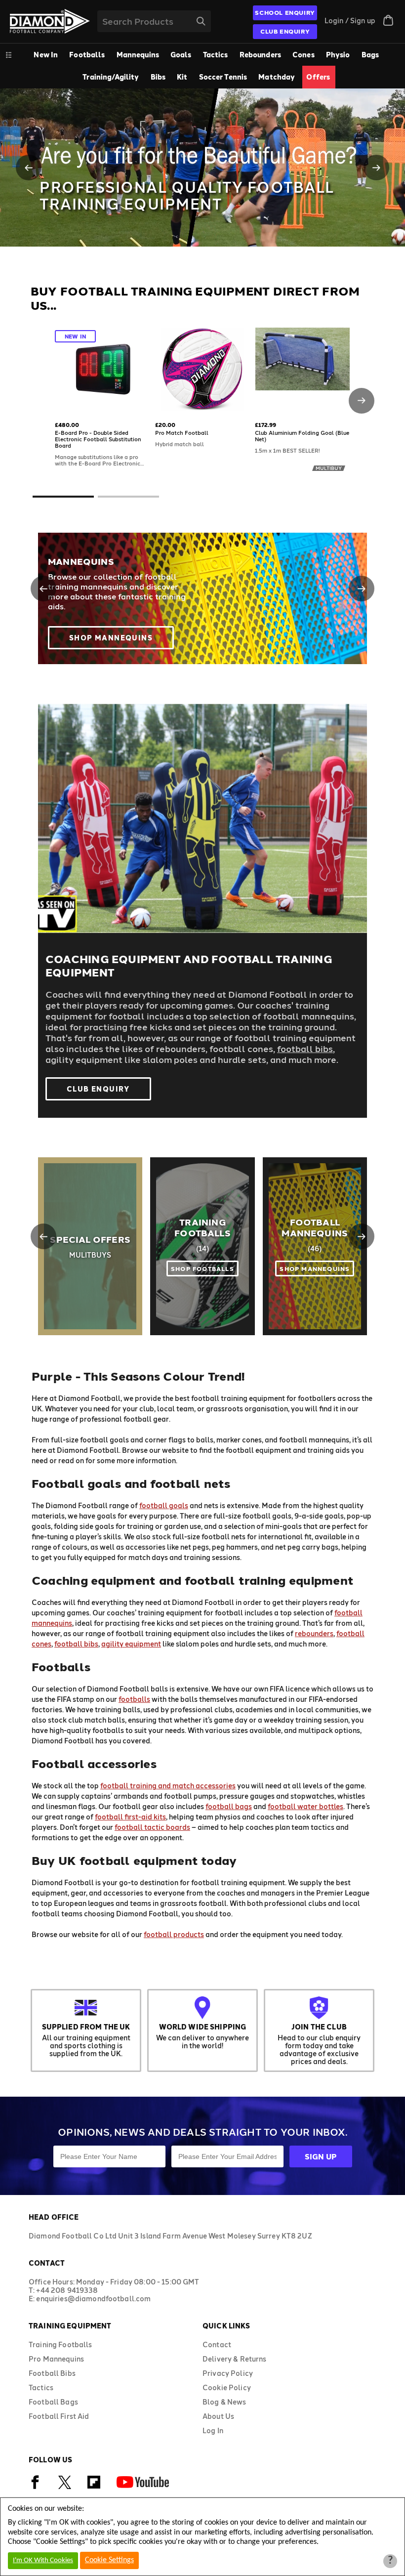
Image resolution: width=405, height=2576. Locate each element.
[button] (29, 168)
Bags (370, 55)
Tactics (216, 55)
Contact (217, 2344)
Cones (304, 55)
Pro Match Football (182, 433)
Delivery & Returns (235, 2359)
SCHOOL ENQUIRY (285, 12)
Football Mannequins (315, 1227)
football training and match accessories (168, 1786)
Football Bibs (52, 2373)
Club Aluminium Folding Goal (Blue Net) (302, 436)
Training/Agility (111, 77)
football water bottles (305, 1806)
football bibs (305, 1049)
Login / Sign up (350, 21)
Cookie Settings (109, 2560)
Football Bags (53, 2402)
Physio (338, 55)
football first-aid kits (130, 1817)
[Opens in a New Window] (35, 2487)
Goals (181, 55)
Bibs (158, 77)
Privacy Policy (228, 2373)
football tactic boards (152, 1827)
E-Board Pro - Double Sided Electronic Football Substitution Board (98, 439)
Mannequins (138, 55)
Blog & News (224, 2402)
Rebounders (260, 55)
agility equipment (131, 1644)
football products (174, 1934)
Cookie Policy (227, 2387)
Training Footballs (202, 1227)
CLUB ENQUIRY (285, 31)
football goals (164, 1505)
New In (46, 55)
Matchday (277, 77)
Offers (318, 77)
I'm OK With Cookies (43, 2560)
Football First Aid (59, 2416)
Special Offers (90, 1239)
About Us (218, 2416)
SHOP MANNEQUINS (315, 1268)
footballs (134, 1699)
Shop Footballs (202, 1268)
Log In (213, 2430)
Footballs (87, 55)
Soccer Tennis (223, 77)
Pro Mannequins (56, 2359)
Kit (182, 77)
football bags (229, 1806)
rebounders (314, 1633)
